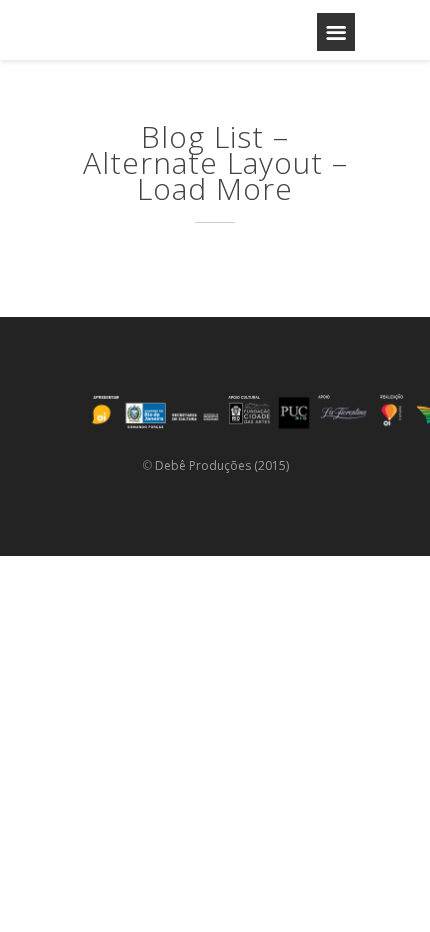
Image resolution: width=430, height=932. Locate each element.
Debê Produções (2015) (222, 465)
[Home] (155, 30)
